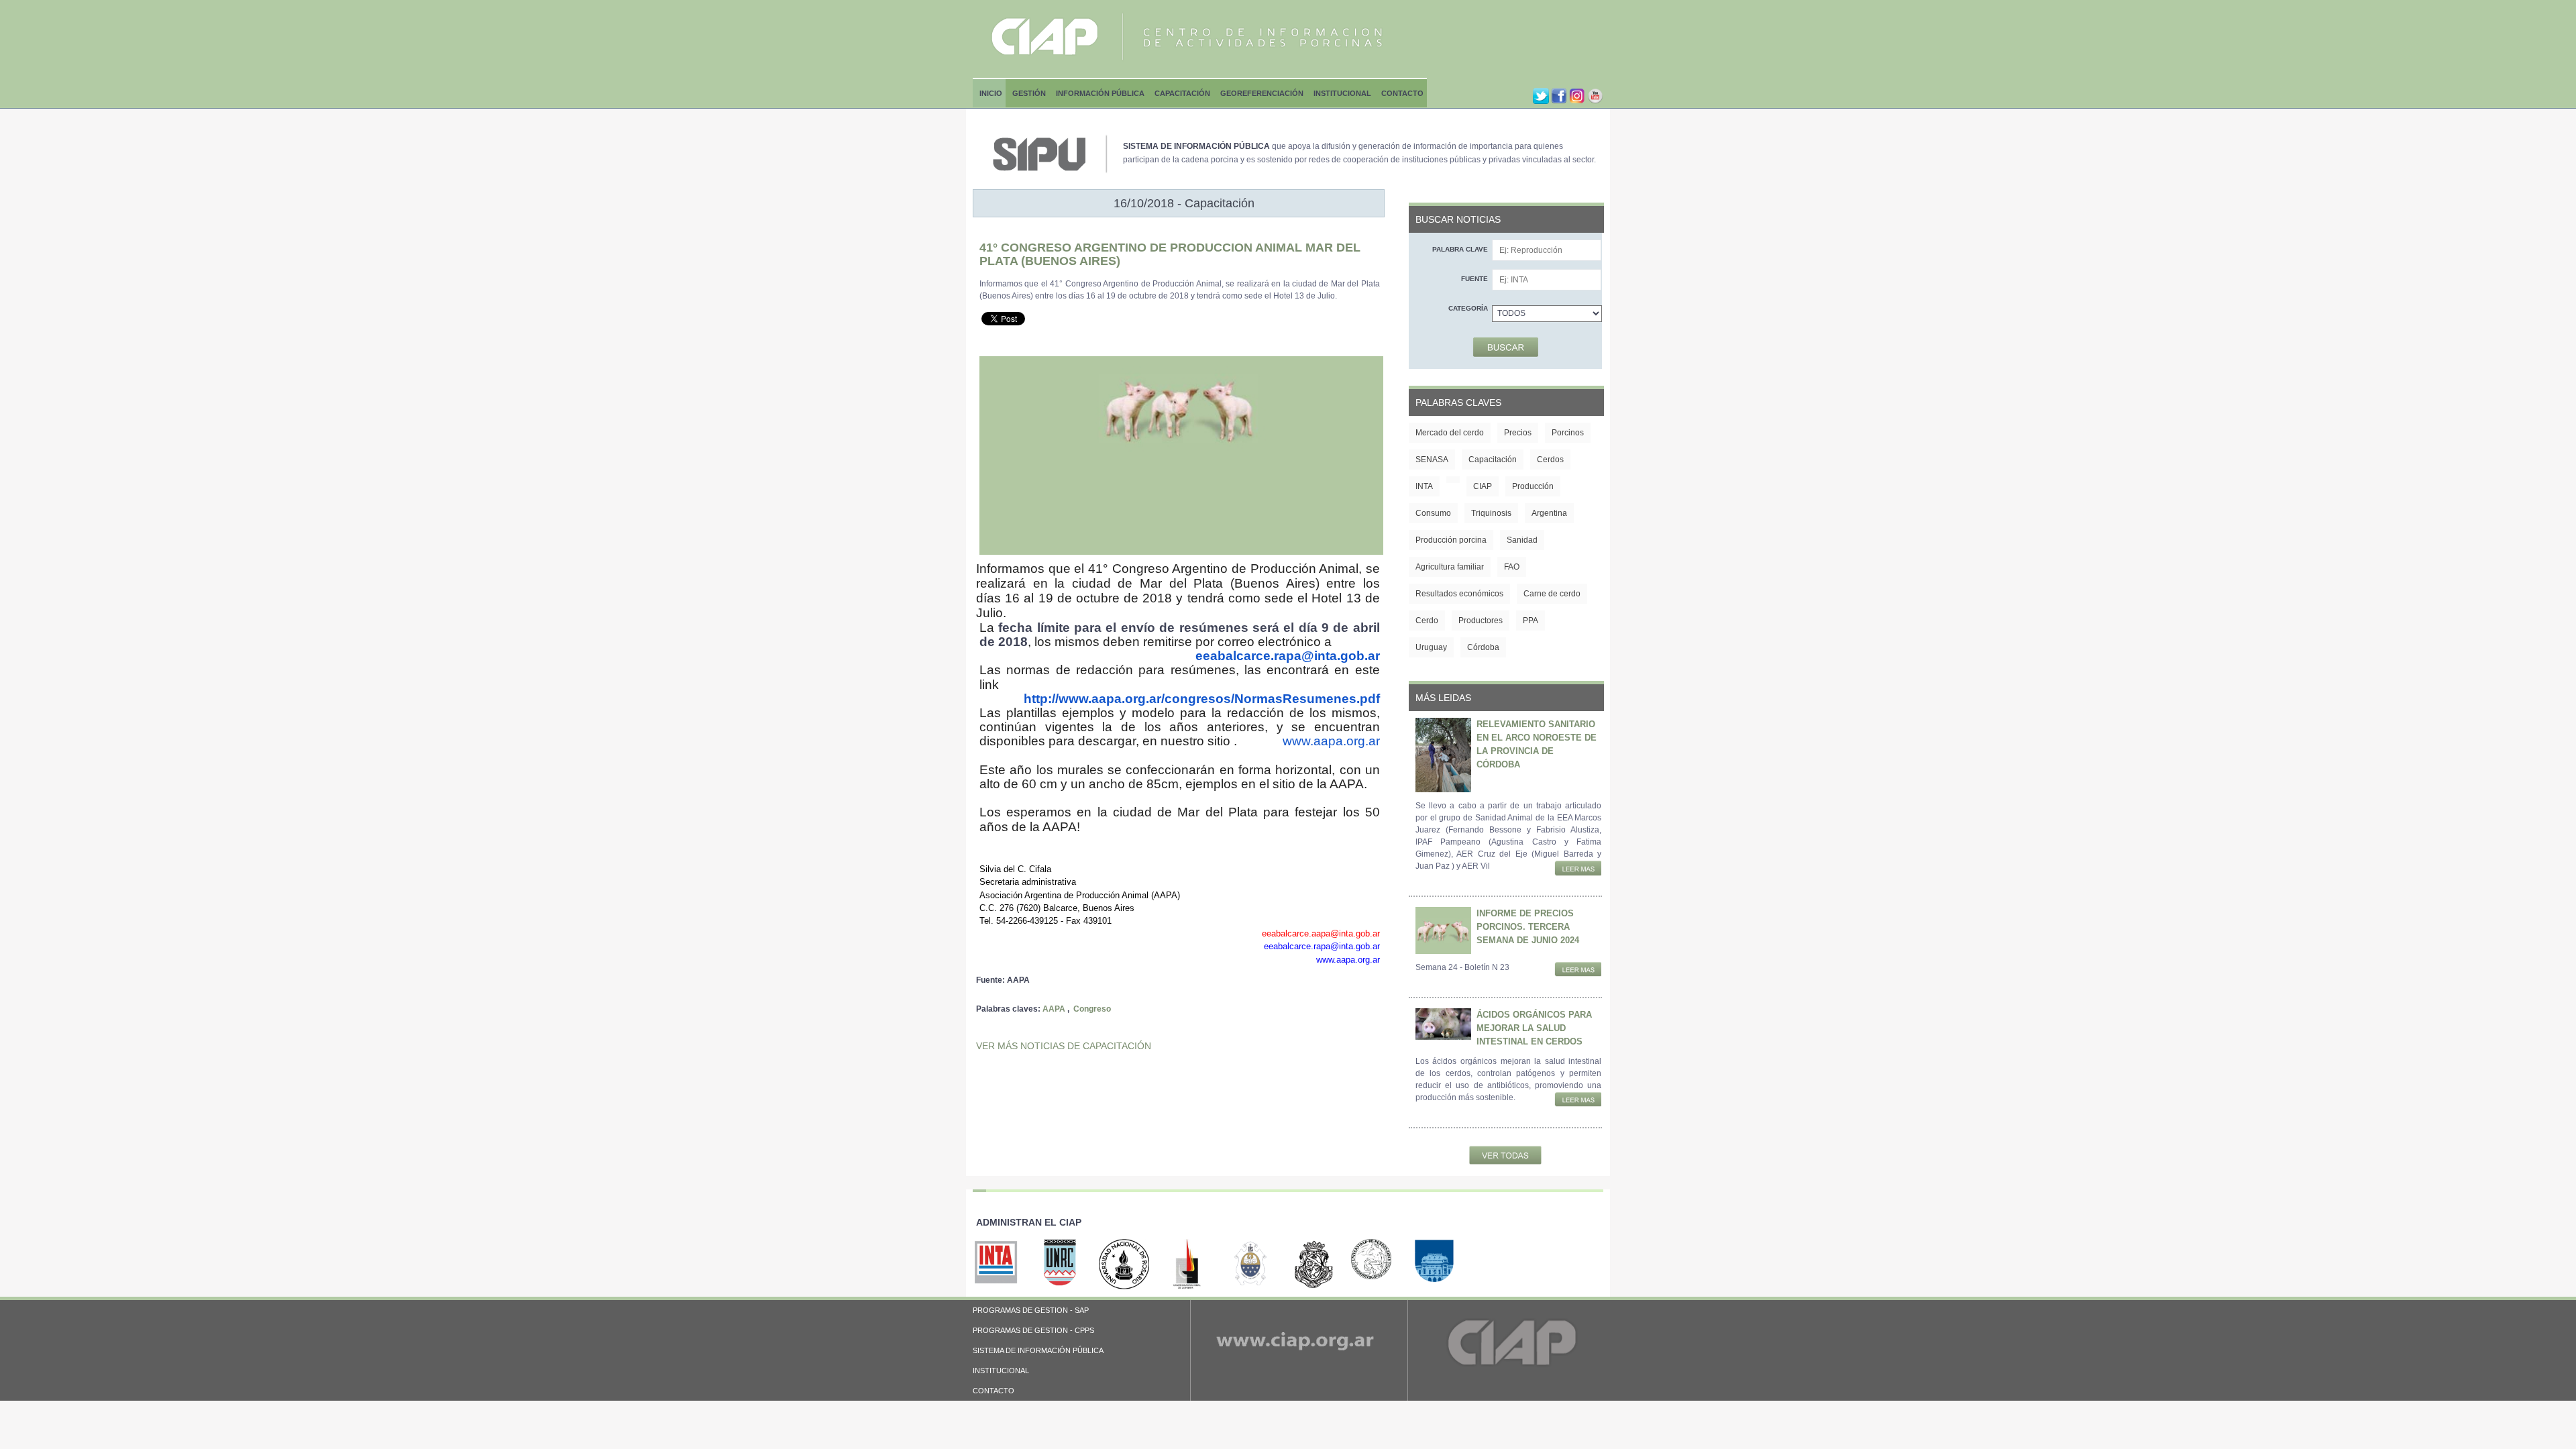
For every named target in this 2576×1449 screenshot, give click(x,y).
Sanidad (1522, 540)
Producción (1533, 486)
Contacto (1402, 93)
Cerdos (1550, 460)
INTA (1424, 486)
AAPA (1054, 1009)
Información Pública (1100, 93)
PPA (1531, 621)
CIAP (1483, 486)
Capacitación (1182, 93)
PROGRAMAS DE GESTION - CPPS (1033, 1330)
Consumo (1433, 513)
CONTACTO (994, 1391)
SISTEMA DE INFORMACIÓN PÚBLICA (1038, 1350)
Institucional (1342, 93)
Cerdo (1427, 621)
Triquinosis (1491, 513)
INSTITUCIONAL (1001, 1371)
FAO (1512, 567)
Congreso (1092, 1009)
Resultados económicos (1459, 594)
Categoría (1468, 308)
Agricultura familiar (1450, 567)
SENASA (1432, 460)
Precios (1518, 433)
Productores (1481, 621)
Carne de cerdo (1552, 594)
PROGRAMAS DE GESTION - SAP (1031, 1310)
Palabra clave (1460, 249)
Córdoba (1483, 647)
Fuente (1474, 279)
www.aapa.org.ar (1331, 741)
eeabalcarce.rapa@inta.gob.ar (1288, 656)
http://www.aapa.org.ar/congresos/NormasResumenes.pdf (1202, 699)
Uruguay (1431, 647)
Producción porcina (1451, 540)
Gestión (1029, 93)
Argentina (1549, 513)
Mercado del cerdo (1450, 433)
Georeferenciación (1262, 93)
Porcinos (1568, 433)
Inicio (991, 93)
